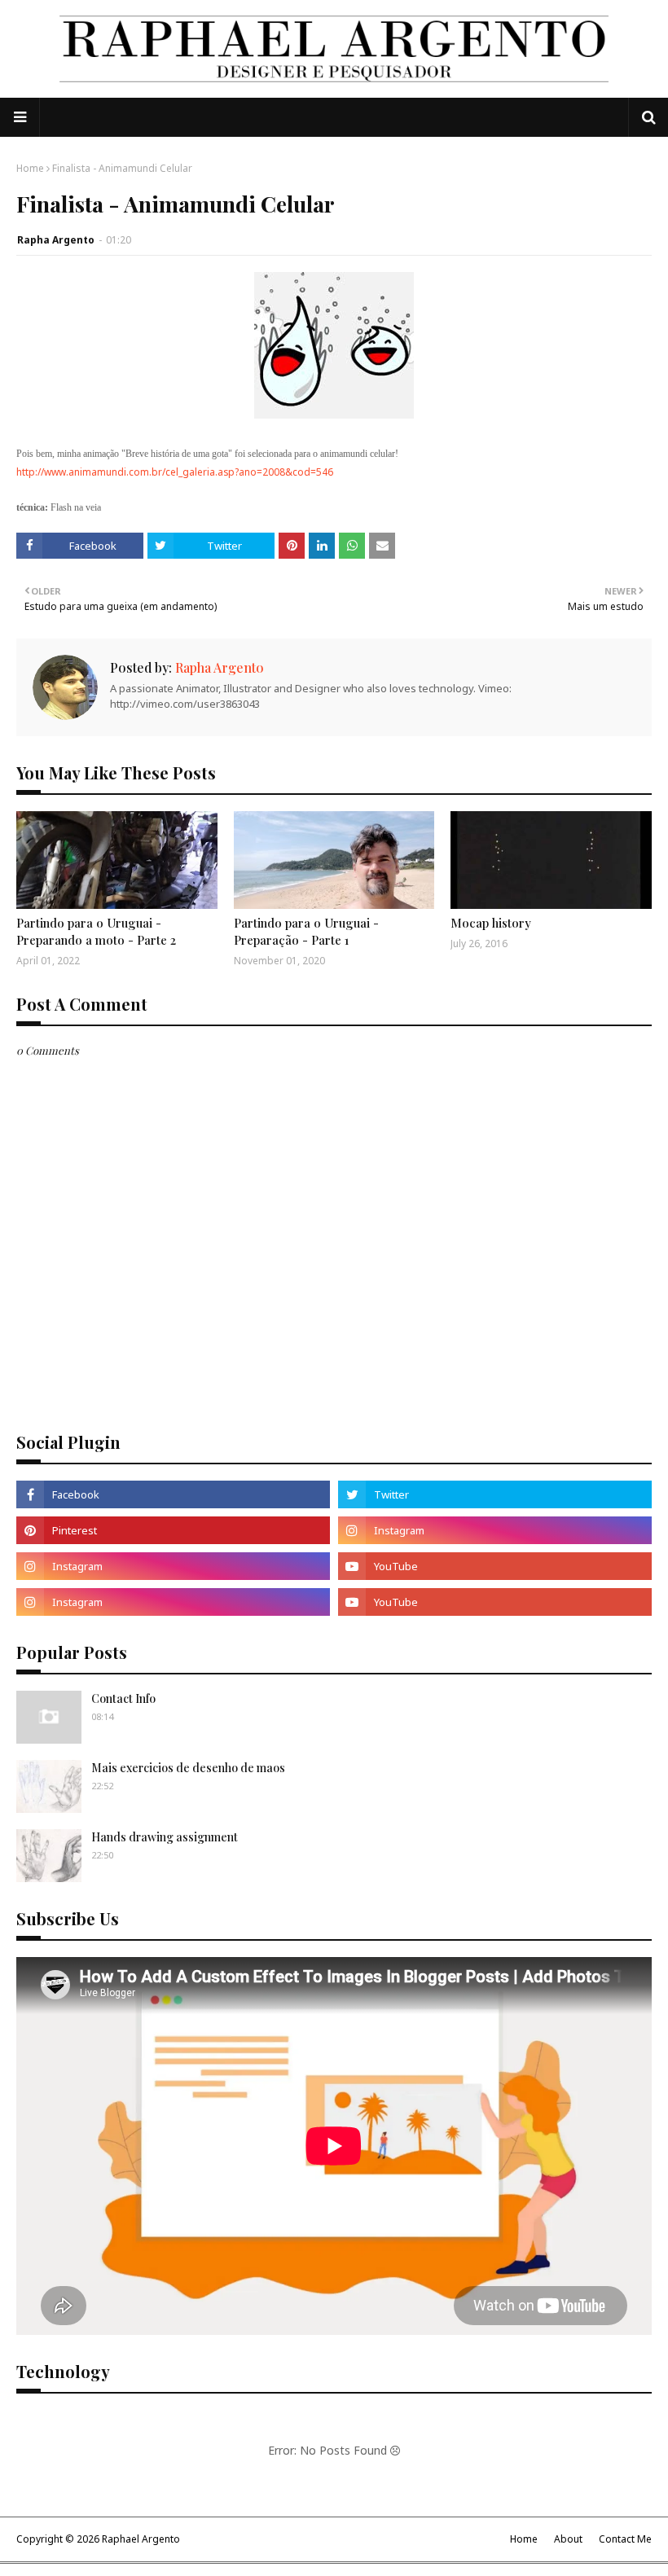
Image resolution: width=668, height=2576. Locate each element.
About (568, 2539)
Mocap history (491, 923)
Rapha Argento (56, 240)
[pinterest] (173, 1530)
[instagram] (495, 1530)
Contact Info (123, 1698)
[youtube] (495, 1566)
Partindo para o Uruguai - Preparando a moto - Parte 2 (96, 931)
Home (30, 168)
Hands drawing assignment (165, 1837)
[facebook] (173, 1494)
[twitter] (495, 1494)
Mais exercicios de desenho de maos (188, 1768)
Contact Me (625, 2539)
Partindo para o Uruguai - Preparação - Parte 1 (306, 931)
